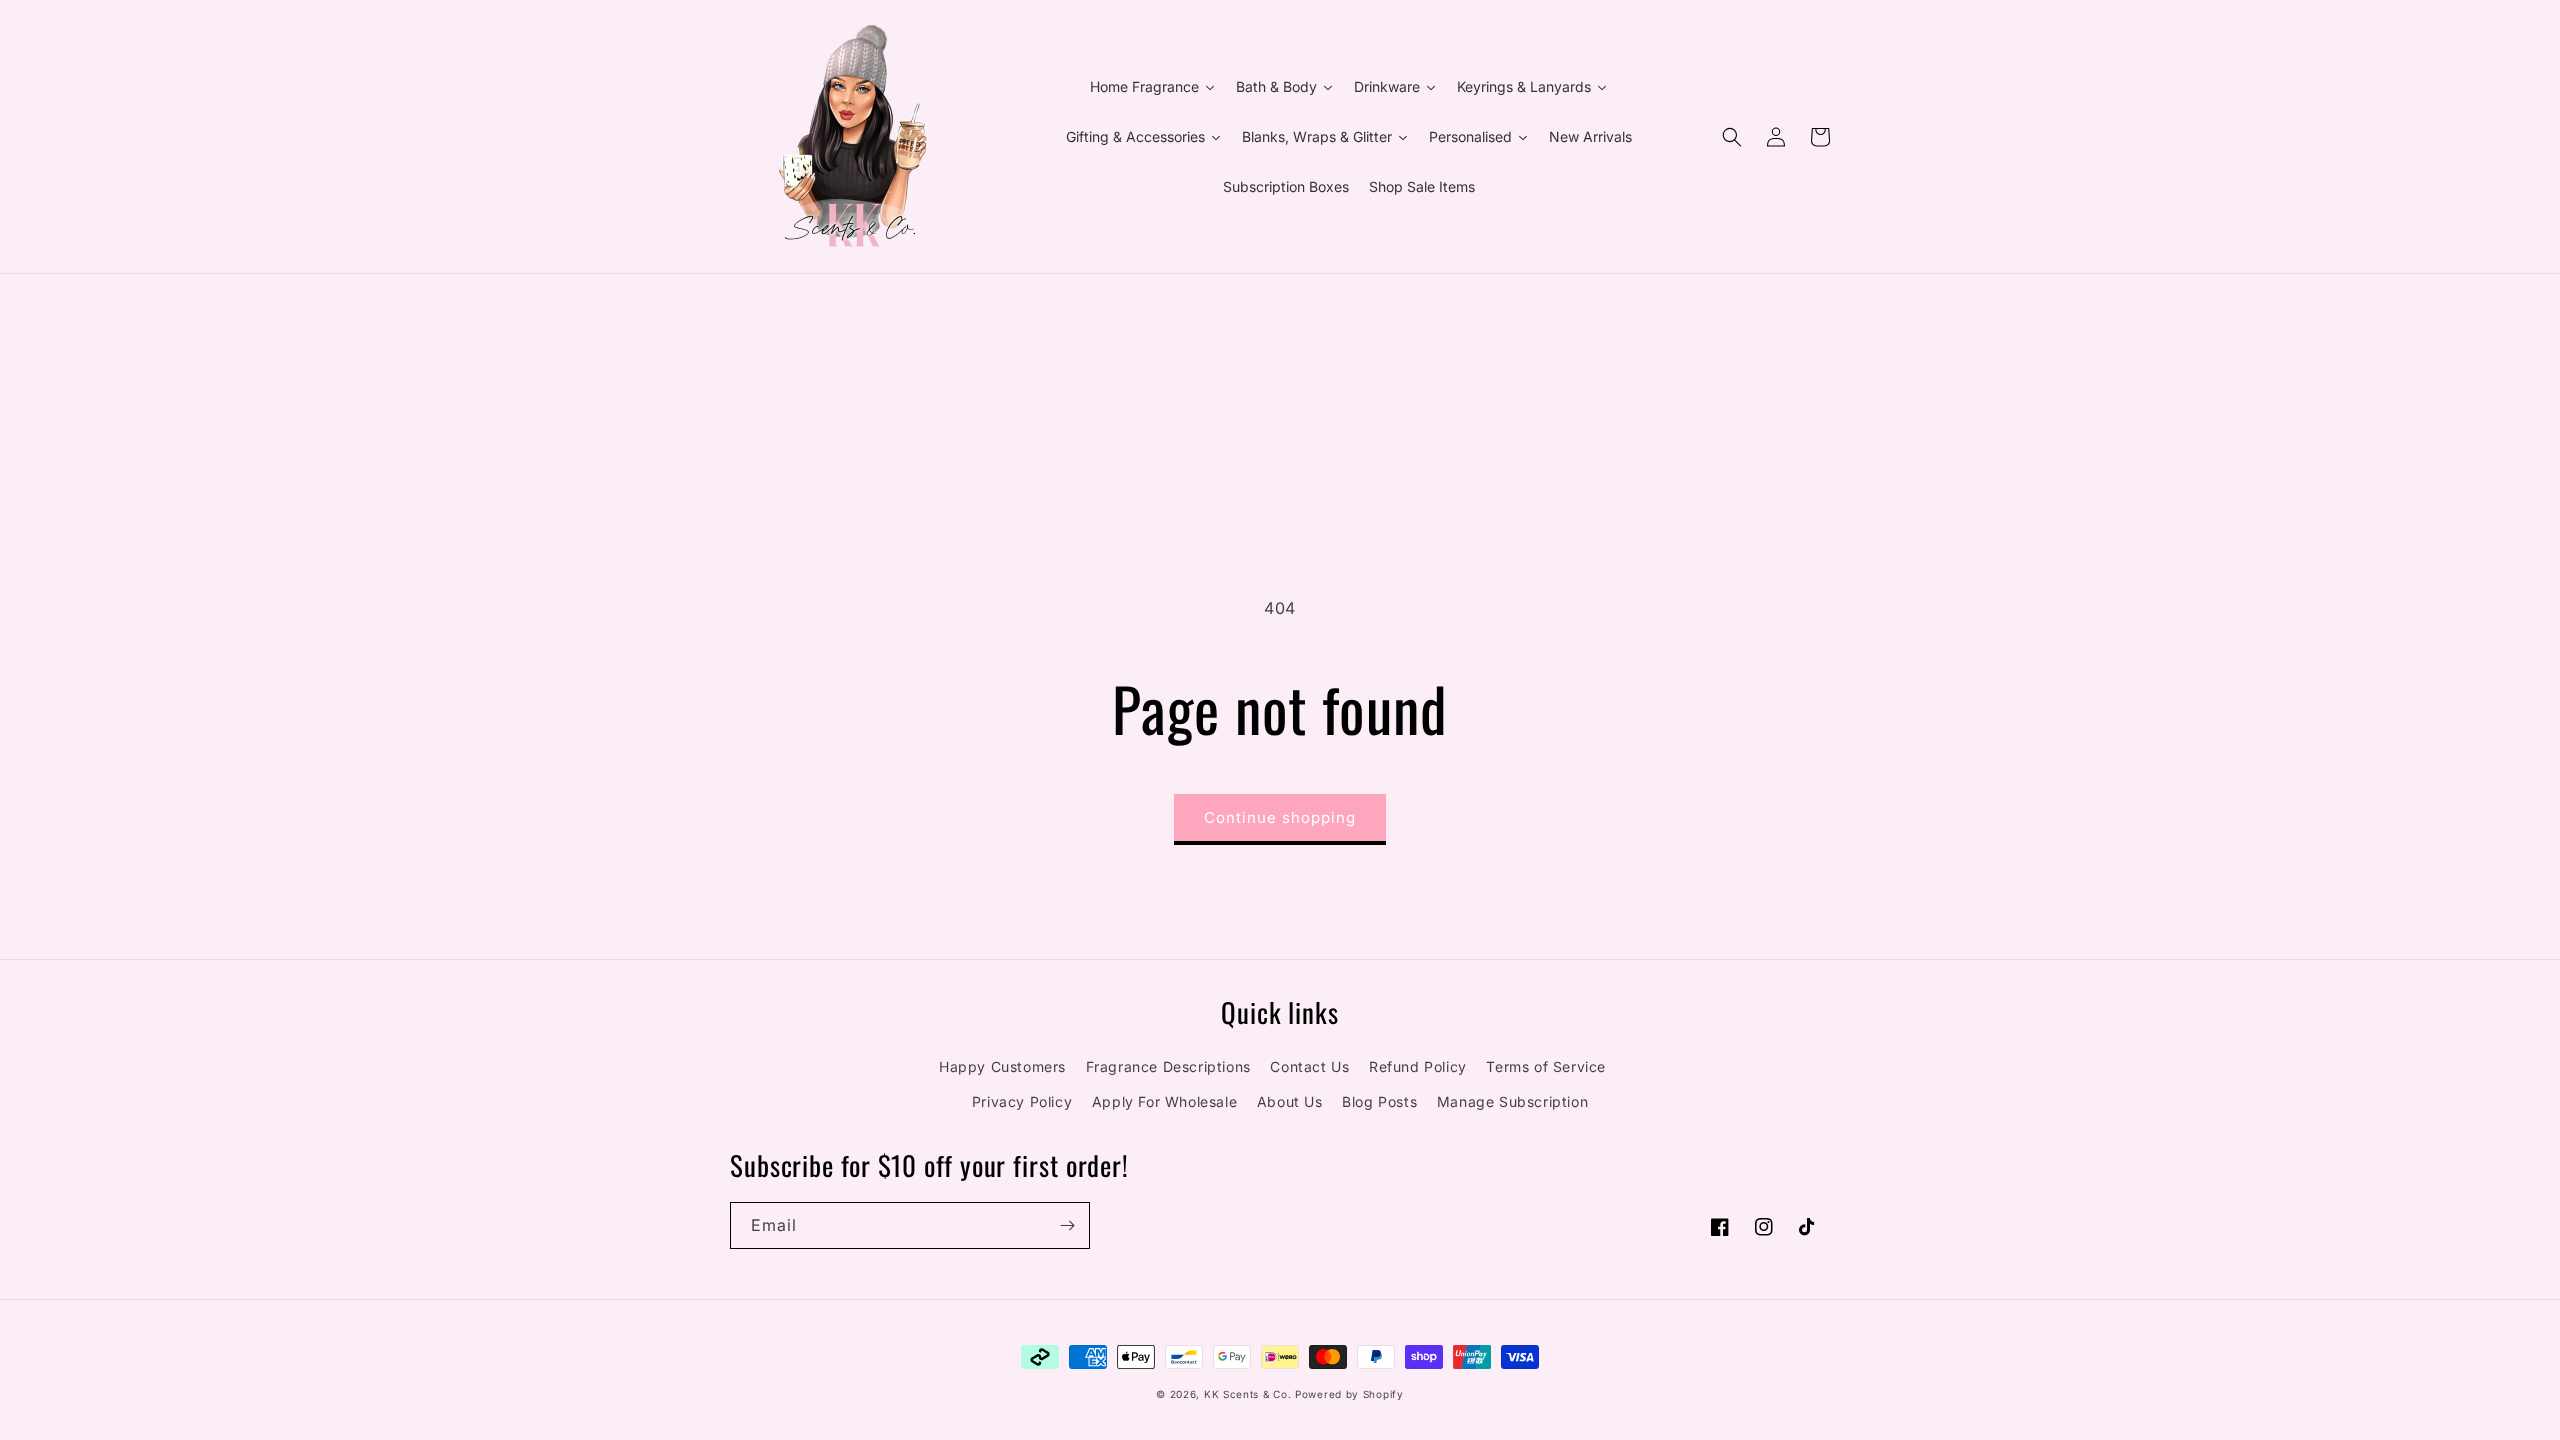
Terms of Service (1546, 1066)
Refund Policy (1418, 1066)
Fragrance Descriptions (1168, 1066)
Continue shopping (1280, 817)
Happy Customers (1002, 1066)
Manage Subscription (1512, 1101)
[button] (1732, 137)
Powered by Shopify (1349, 1394)
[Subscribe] (1067, 1225)
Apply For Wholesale (1164, 1101)
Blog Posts (1379, 1101)
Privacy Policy (1022, 1101)
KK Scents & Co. (1248, 1394)
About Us (1290, 1101)
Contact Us (1309, 1066)
